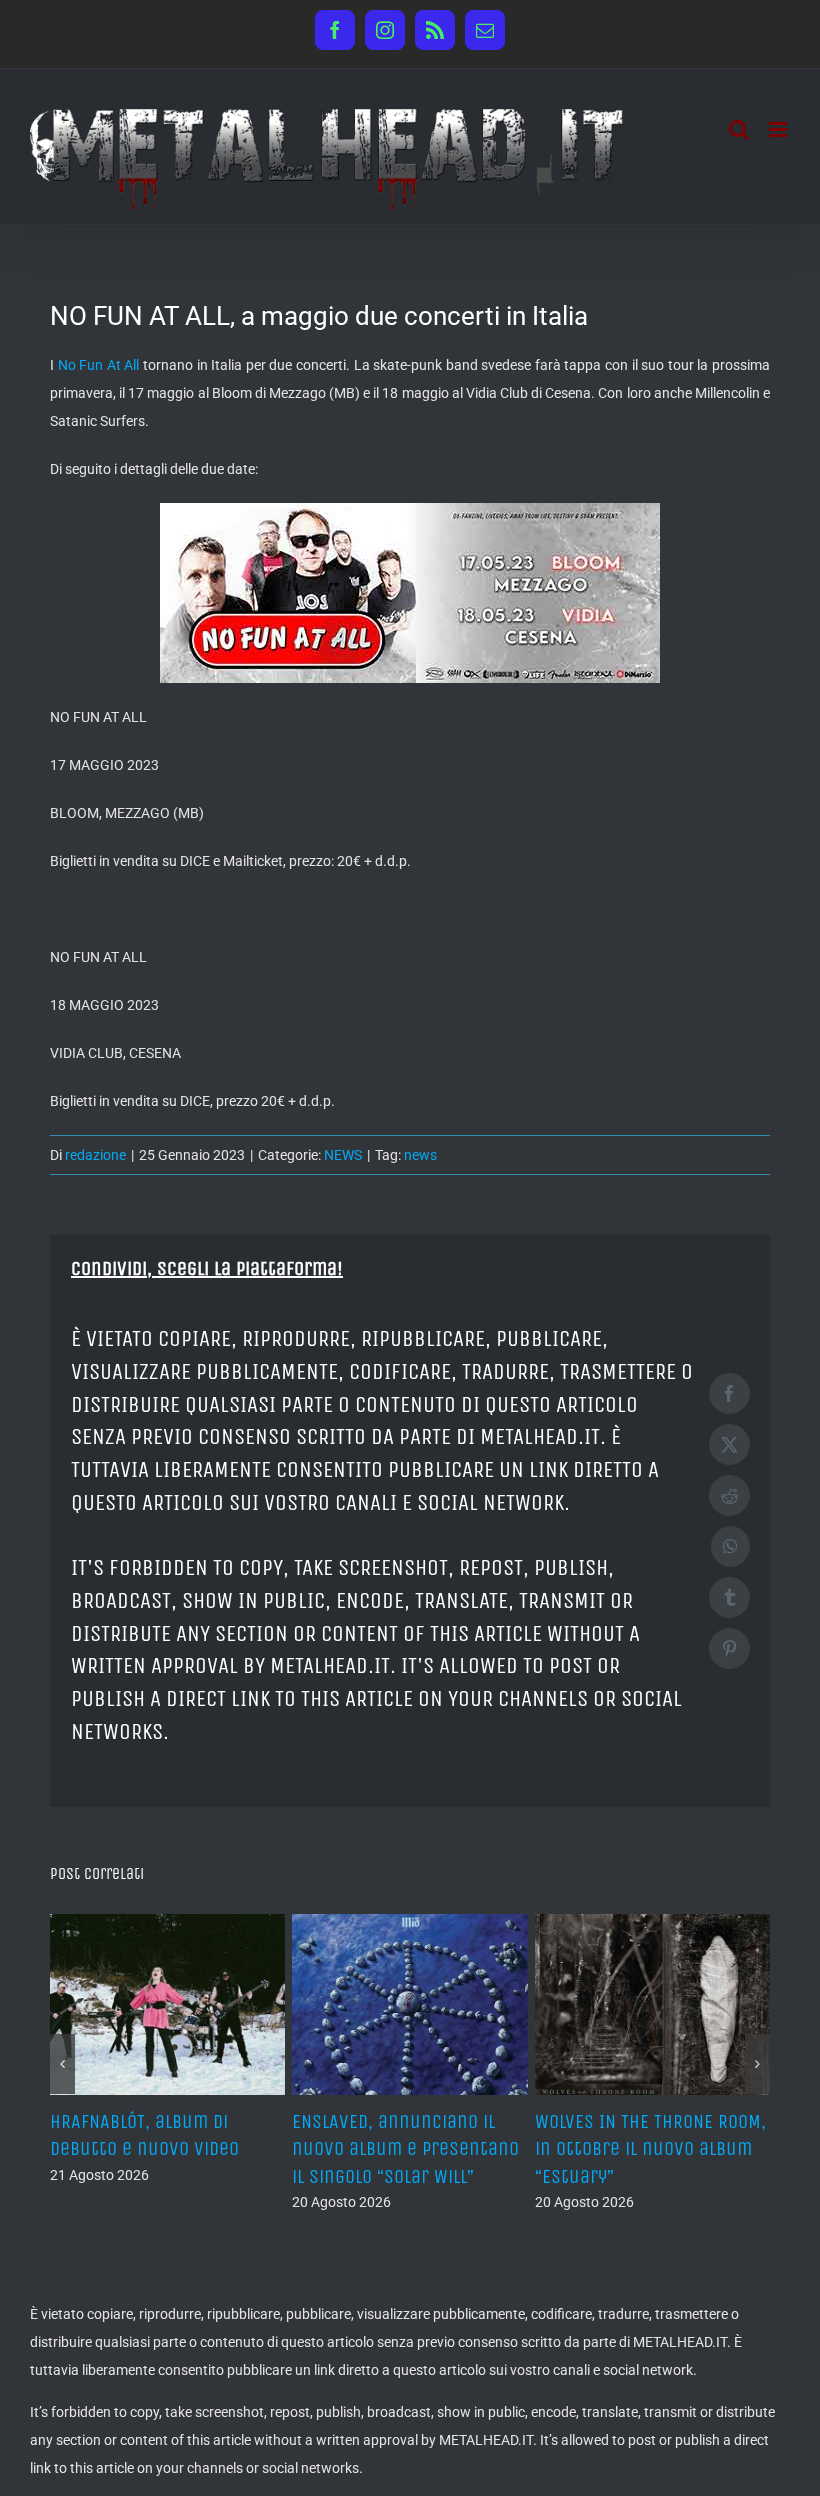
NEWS (343, 1155)
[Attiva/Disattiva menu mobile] (779, 129)
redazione (95, 1155)
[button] (62, 2064)
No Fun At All (99, 365)
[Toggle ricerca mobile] (739, 129)
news (420, 1155)
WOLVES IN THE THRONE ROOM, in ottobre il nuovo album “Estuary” (650, 2148)
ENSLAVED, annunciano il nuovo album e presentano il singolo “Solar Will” (405, 2148)
